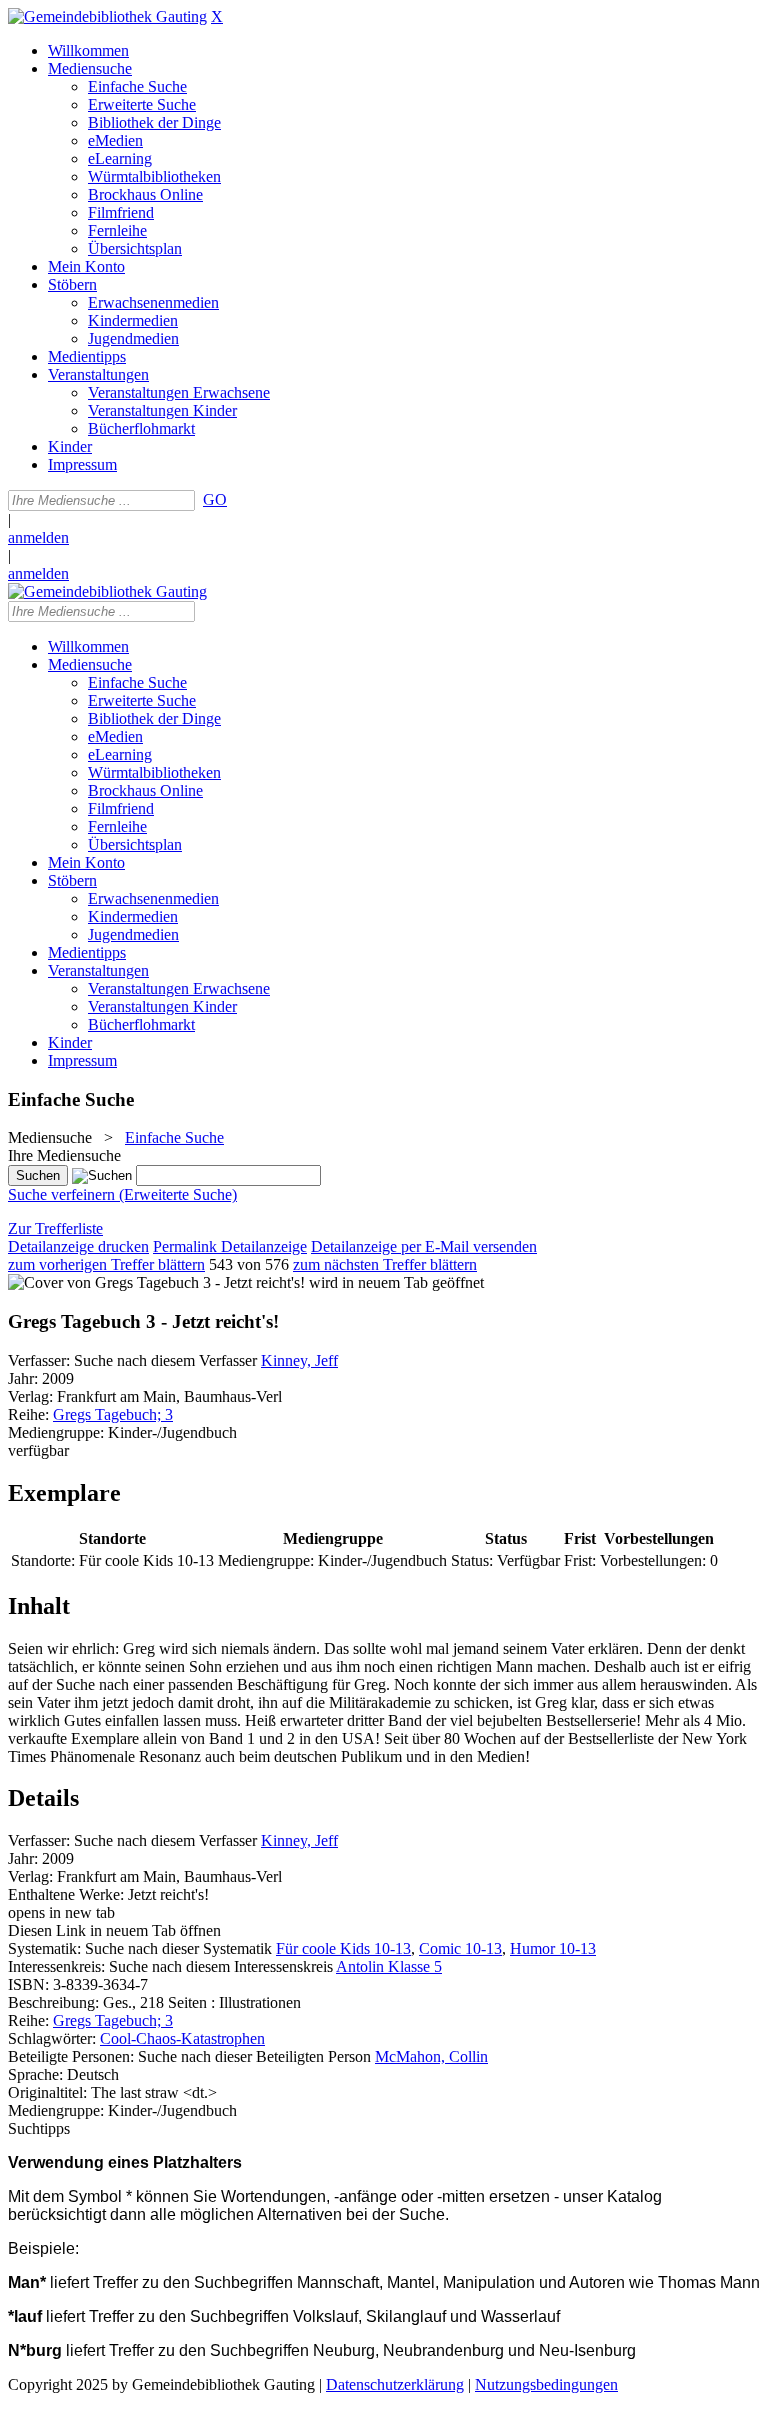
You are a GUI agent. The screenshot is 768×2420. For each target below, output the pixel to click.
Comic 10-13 (460, 1948)
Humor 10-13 (553, 1948)
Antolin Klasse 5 (389, 1966)
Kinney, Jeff (299, 1360)
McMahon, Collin (431, 2056)
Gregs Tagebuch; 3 (113, 1414)
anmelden (38, 537)
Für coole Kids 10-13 (343, 1948)
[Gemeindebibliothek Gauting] (107, 16)
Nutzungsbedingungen (546, 2384)
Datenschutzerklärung (395, 2384)
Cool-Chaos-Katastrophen (182, 2038)
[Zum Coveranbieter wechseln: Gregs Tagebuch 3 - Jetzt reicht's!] (156, 1282)
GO (215, 499)
